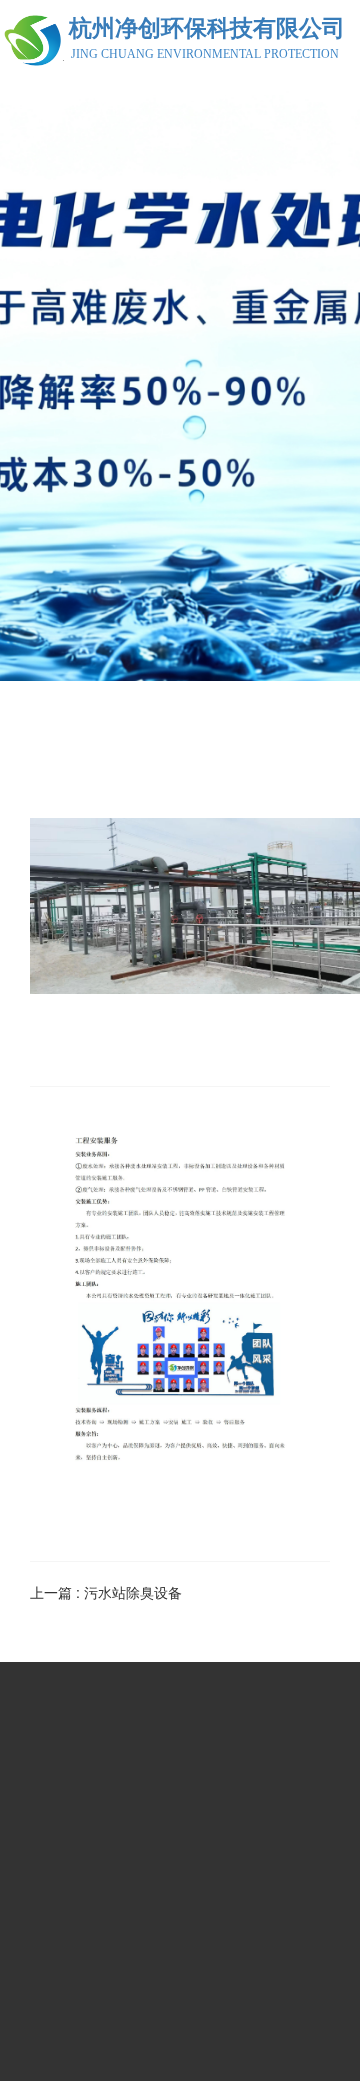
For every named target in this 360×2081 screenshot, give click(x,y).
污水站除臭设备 (133, 1592)
